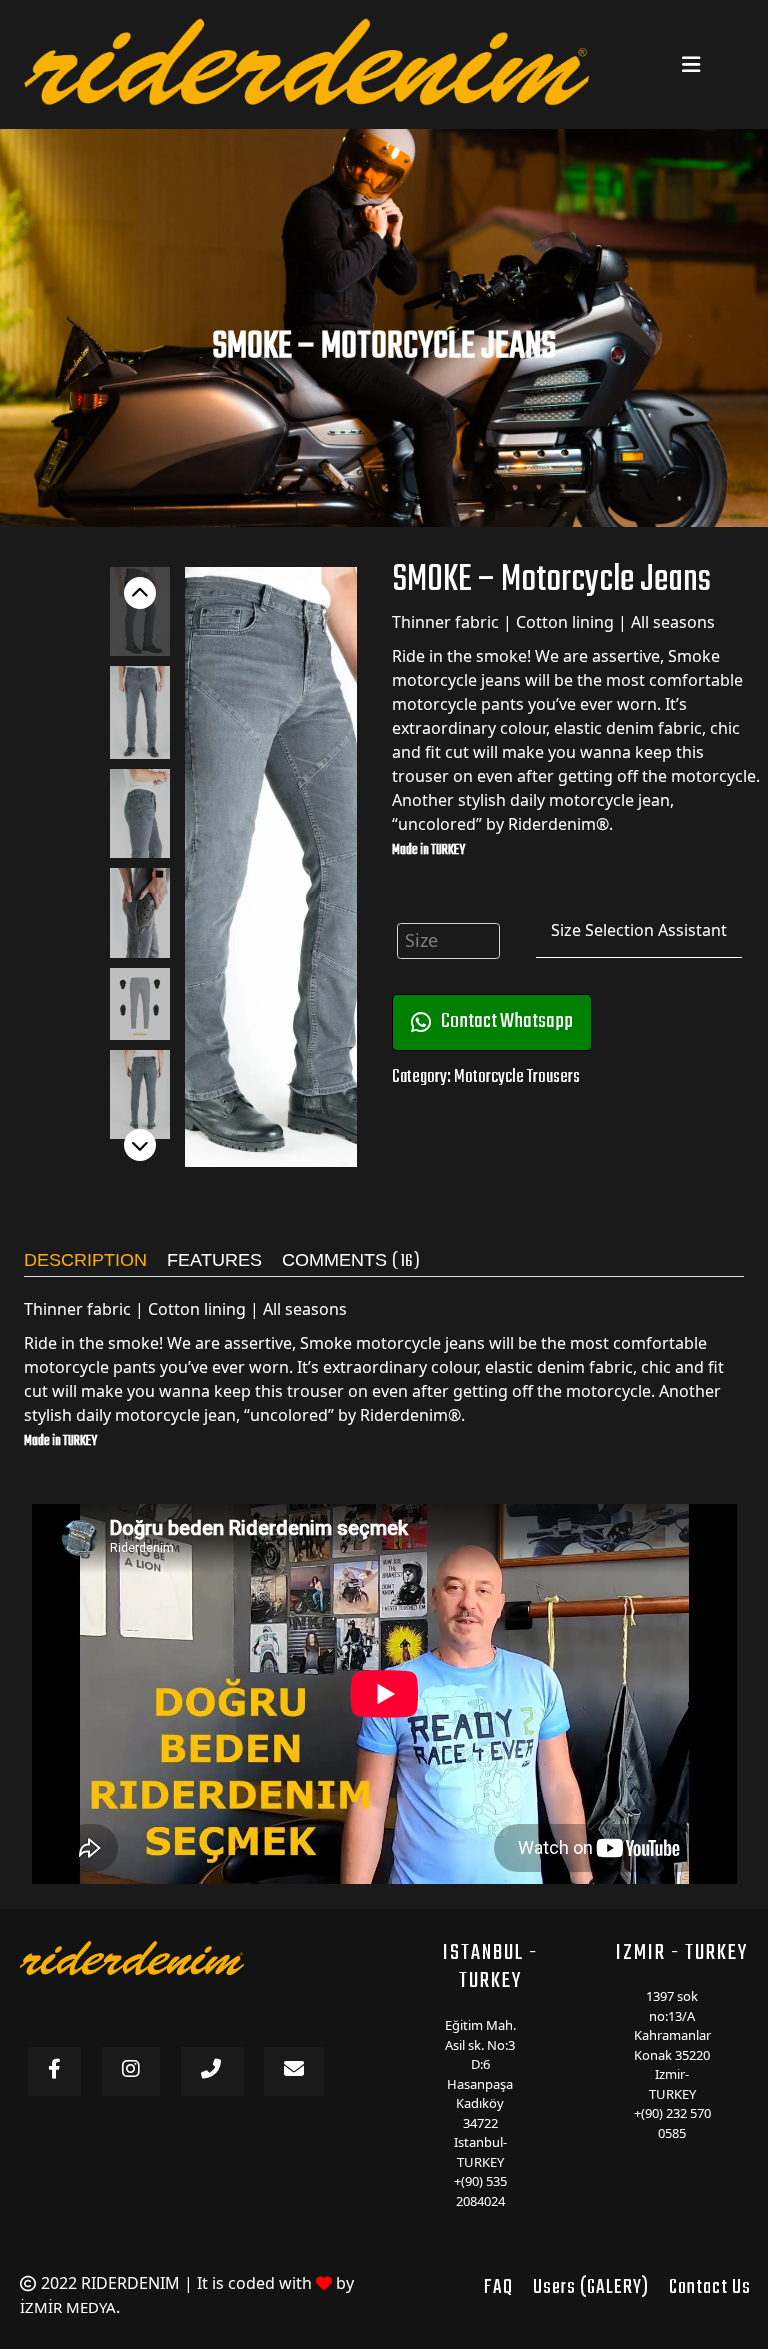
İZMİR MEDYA (68, 2307)
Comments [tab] (351, 1263)
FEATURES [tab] (214, 1260)
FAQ (498, 2287)
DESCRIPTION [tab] (85, 1260)
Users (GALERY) (591, 2287)
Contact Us (710, 2287)
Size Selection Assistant (639, 930)
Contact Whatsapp (507, 1021)
